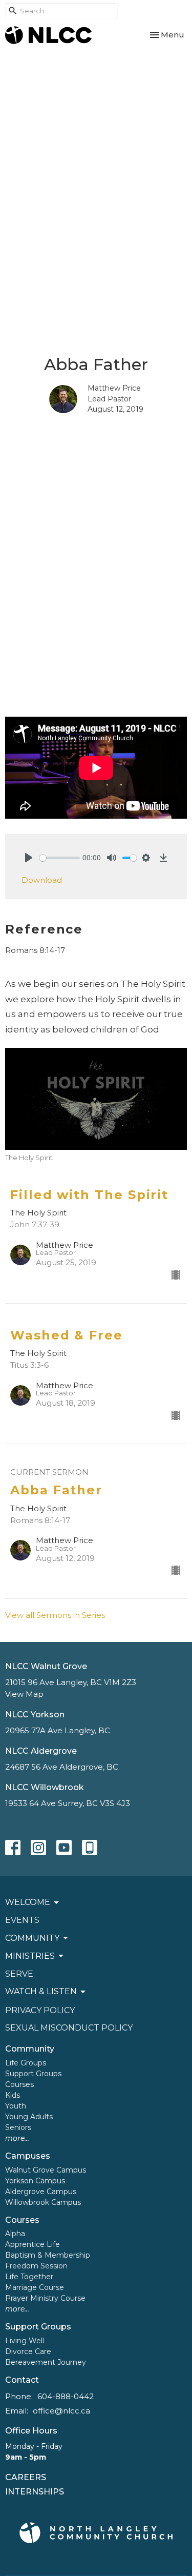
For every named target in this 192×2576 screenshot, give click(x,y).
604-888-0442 (66, 2396)
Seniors (18, 2127)
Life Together (29, 2277)
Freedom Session (36, 2266)
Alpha (15, 2234)
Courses (19, 2084)
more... (17, 2138)
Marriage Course (35, 2287)
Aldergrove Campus (41, 2192)
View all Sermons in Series (55, 1615)
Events (22, 1920)
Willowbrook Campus (43, 2202)
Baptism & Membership (48, 2255)
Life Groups (26, 2063)
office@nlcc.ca (61, 2411)
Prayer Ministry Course (45, 2298)
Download (42, 880)
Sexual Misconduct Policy (69, 2028)
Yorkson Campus (35, 2181)
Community (30, 2049)
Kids (13, 2095)
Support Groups (33, 2074)
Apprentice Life (33, 2244)
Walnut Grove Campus (46, 2170)
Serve (19, 1974)
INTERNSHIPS (35, 2492)
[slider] (60, 858)
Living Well (25, 2341)
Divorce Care (28, 2351)
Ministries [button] (30, 1956)
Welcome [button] (28, 1902)
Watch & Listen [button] (41, 1991)
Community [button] (32, 1938)
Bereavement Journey (46, 2362)
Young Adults (29, 2117)
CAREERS (26, 2477)
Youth (16, 2106)
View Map (24, 1694)
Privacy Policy (40, 2010)
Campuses (28, 2156)
